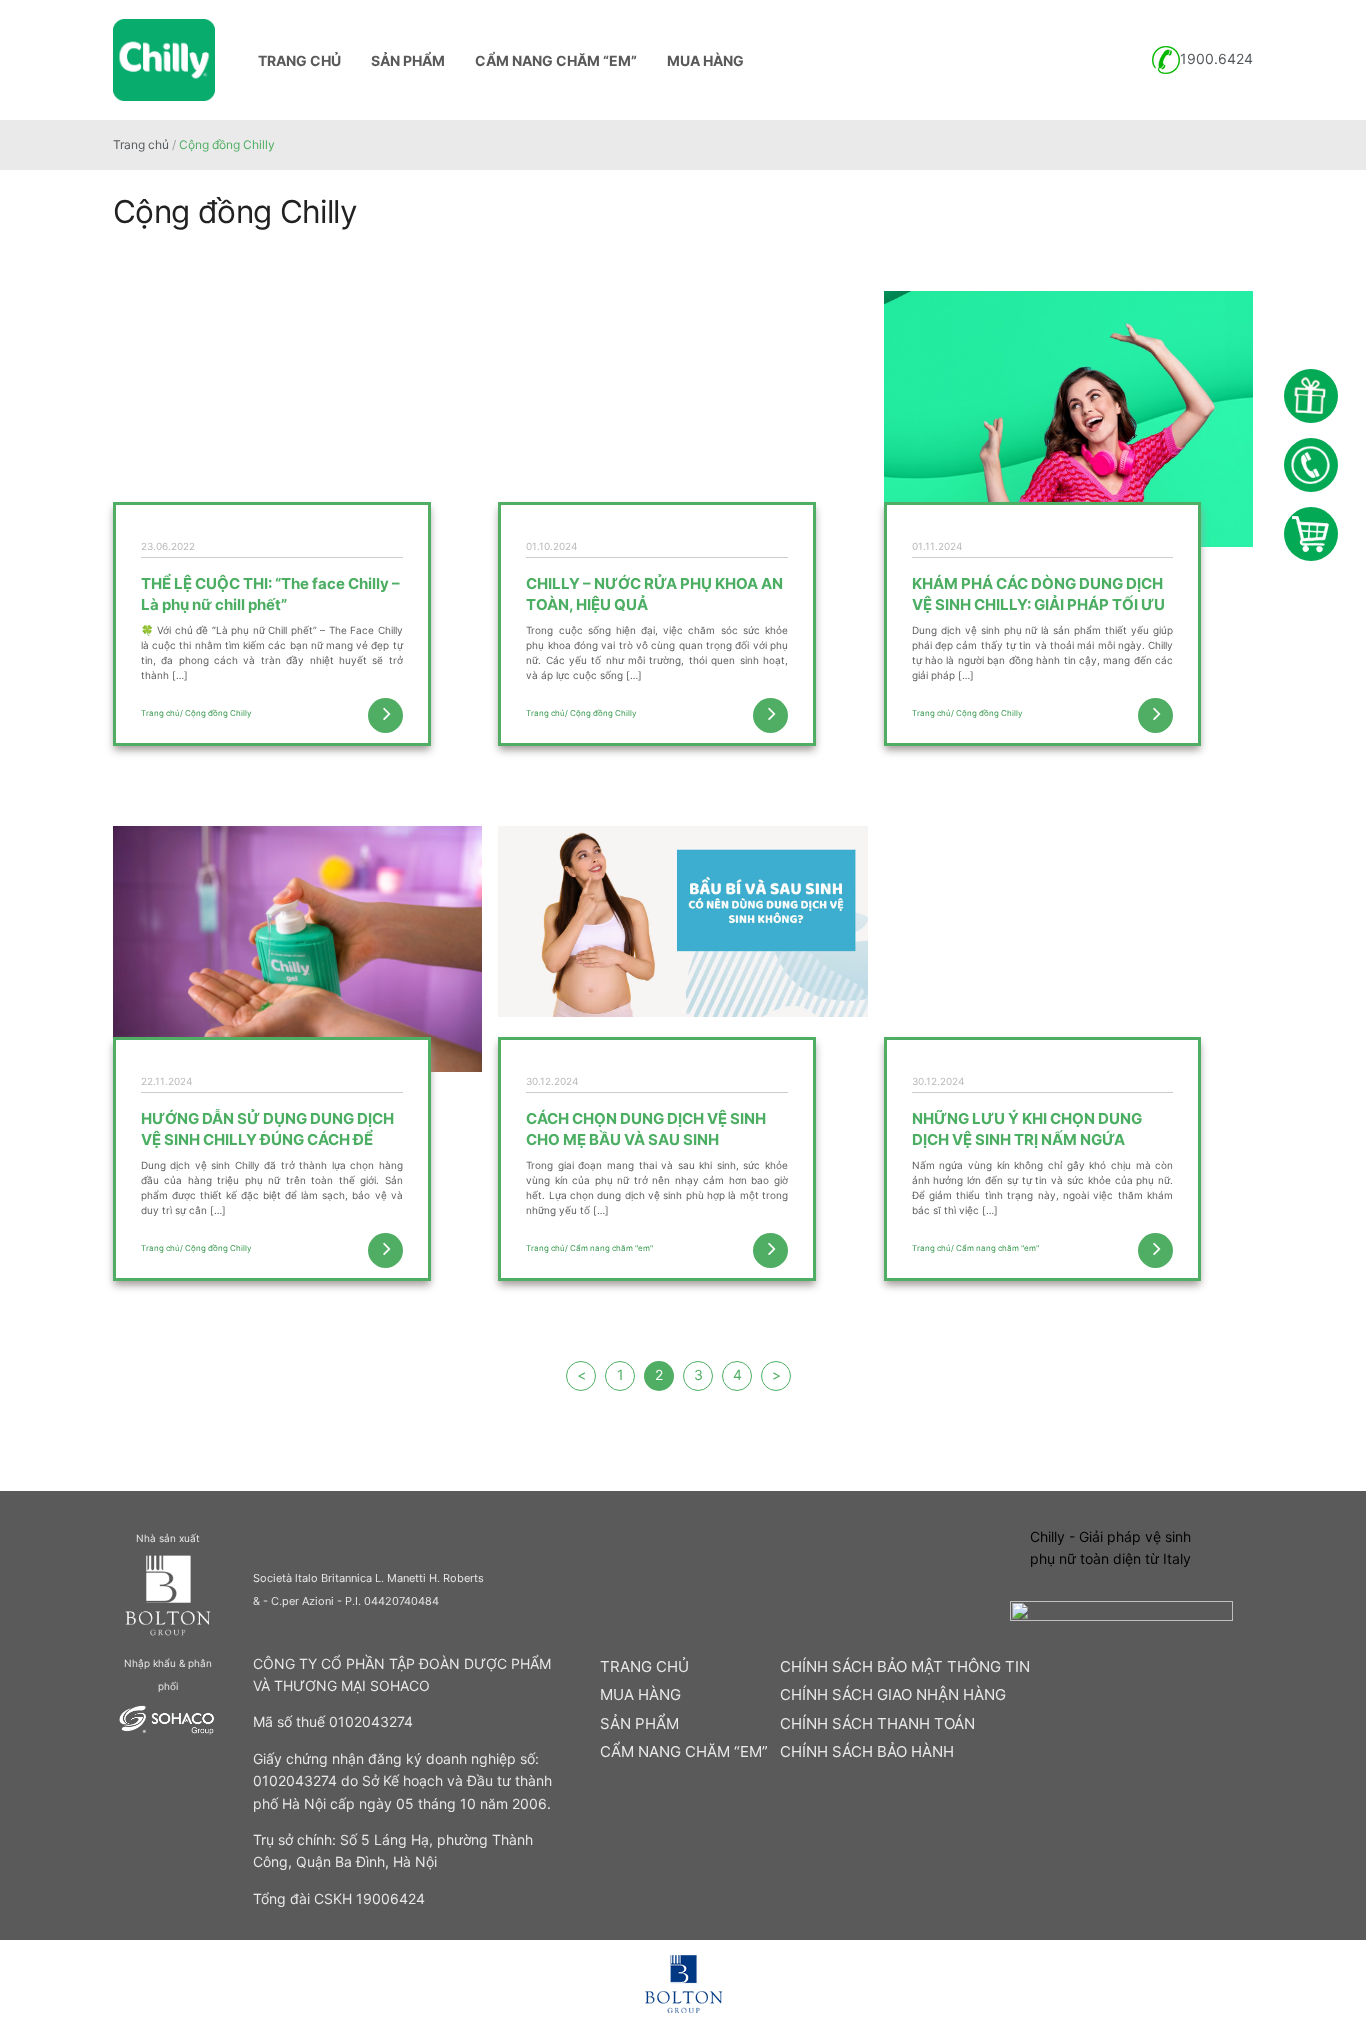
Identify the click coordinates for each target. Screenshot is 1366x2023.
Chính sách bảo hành (867, 1751)
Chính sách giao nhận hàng (893, 1694)
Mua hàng (705, 60)
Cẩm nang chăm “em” (556, 60)
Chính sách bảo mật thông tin (905, 1666)
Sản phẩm (408, 60)
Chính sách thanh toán (877, 1723)
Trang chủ (299, 60)
